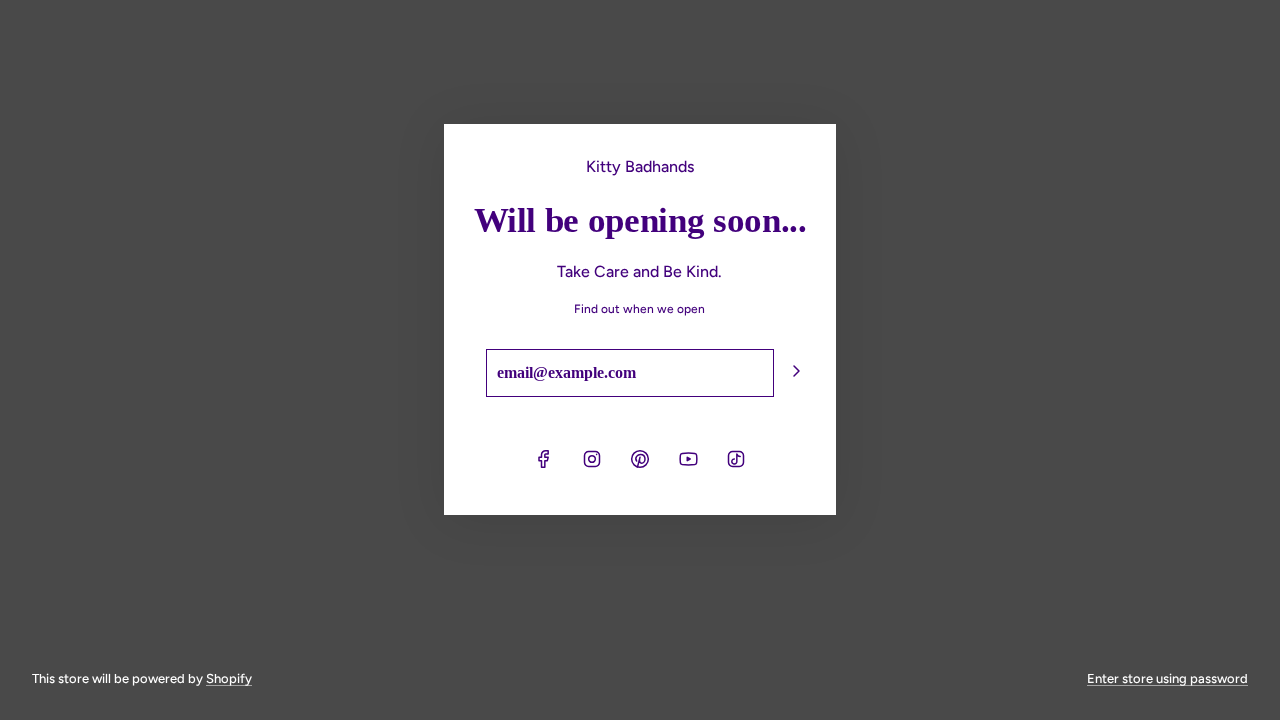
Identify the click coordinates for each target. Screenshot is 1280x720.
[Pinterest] (640, 459)
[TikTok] (736, 459)
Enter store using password (1167, 678)
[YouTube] (688, 459)
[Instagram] (592, 459)
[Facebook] (544, 459)
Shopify (229, 678)
